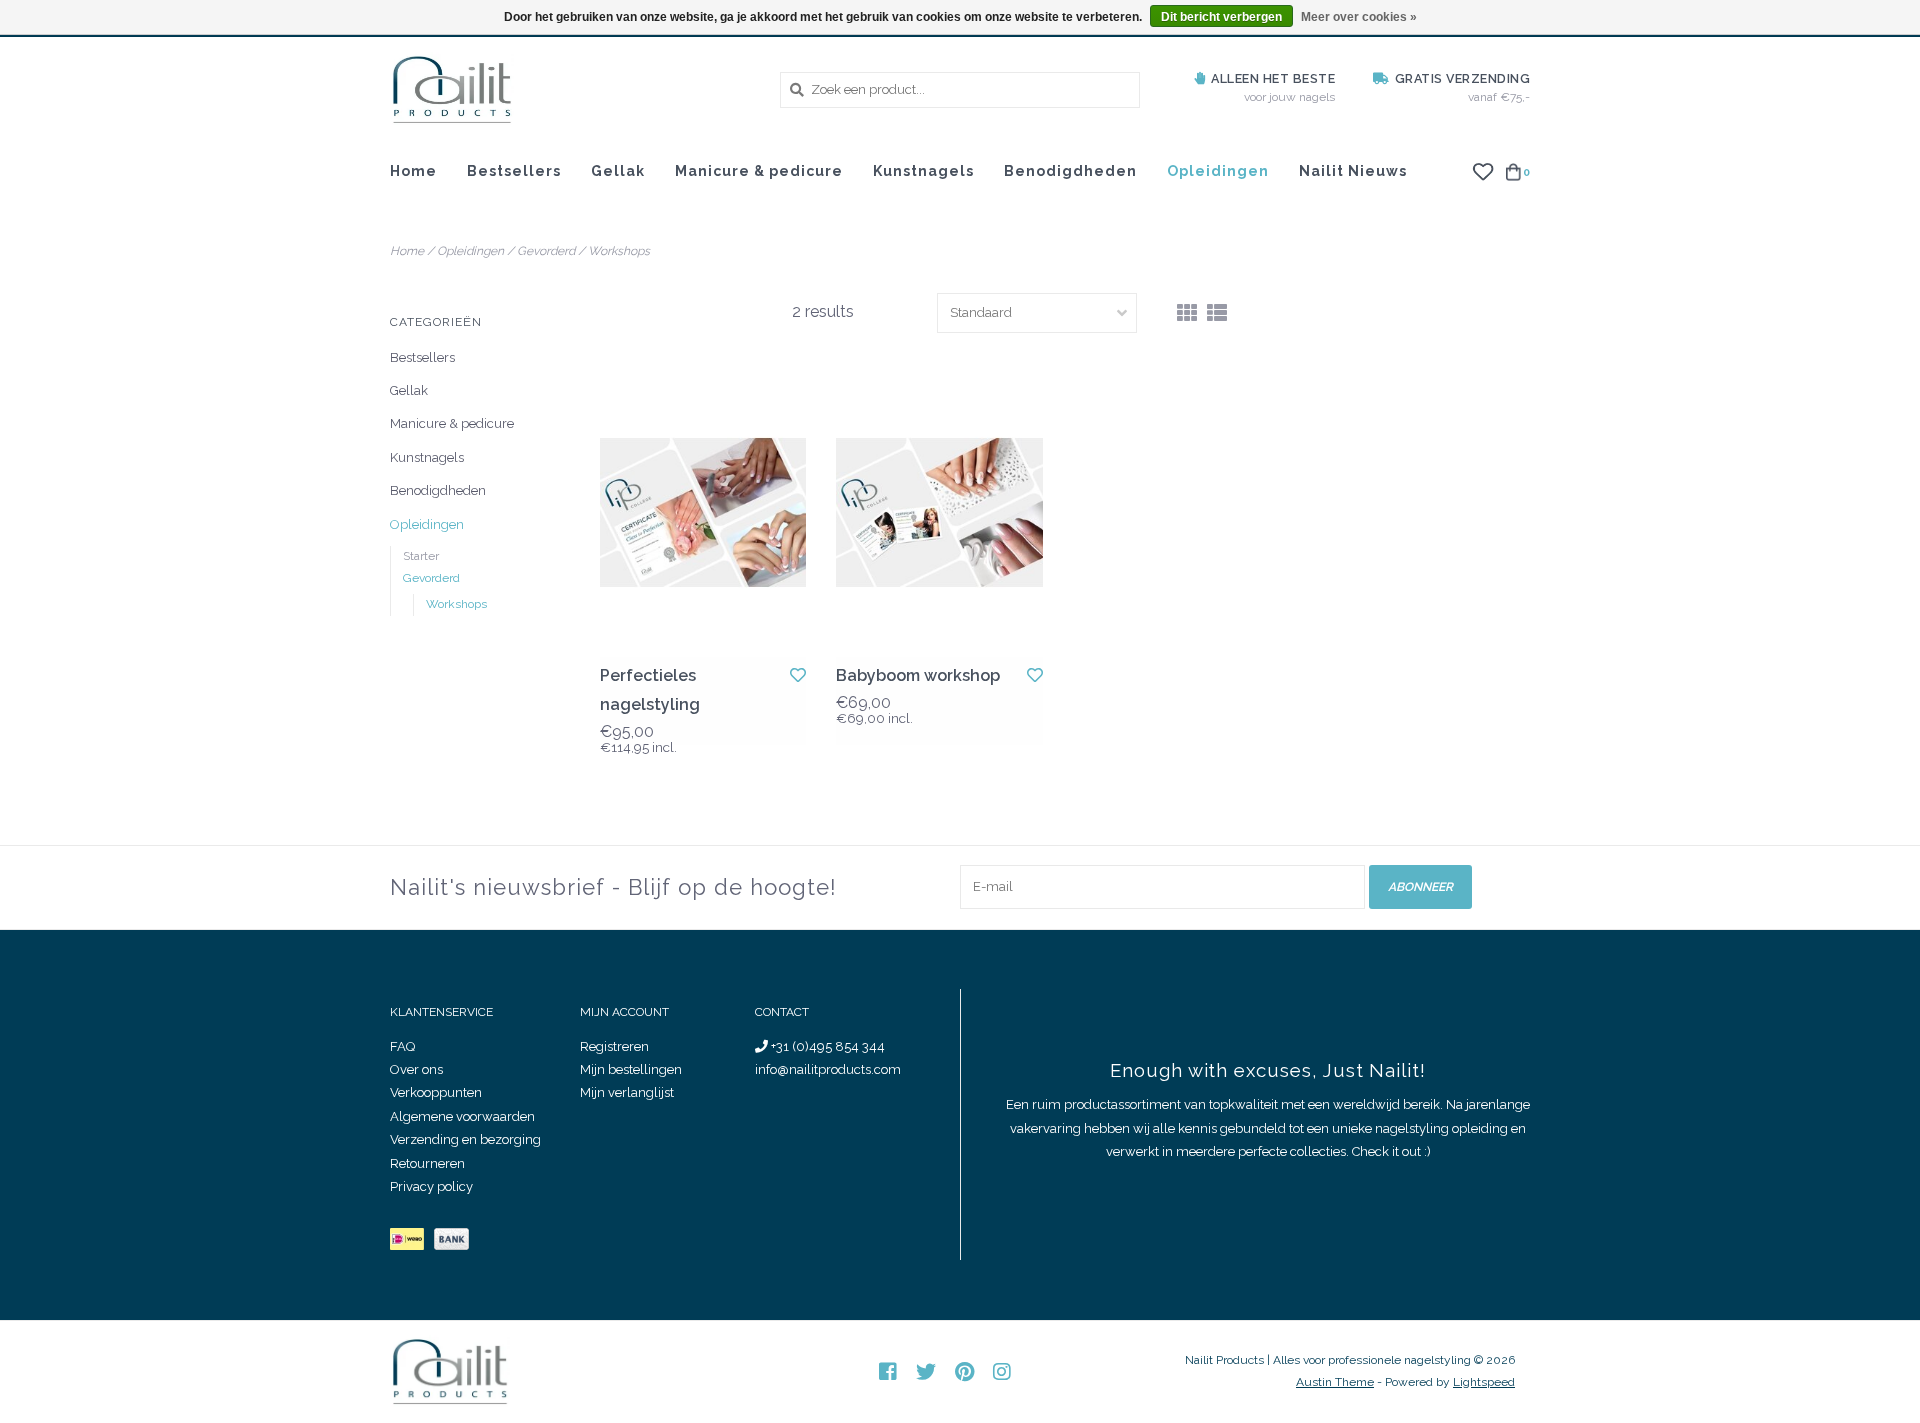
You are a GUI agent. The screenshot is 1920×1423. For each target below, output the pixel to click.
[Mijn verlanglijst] (1482, 170)
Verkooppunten (436, 1092)
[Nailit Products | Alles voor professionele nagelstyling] (570, 89)
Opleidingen (1218, 171)
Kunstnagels (923, 171)
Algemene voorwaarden (462, 1116)
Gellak (618, 171)
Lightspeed (1484, 1382)
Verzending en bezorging (465, 1139)
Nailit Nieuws (1353, 171)
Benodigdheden (1070, 171)
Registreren (614, 1046)
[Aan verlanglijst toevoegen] (798, 675)
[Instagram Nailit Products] (1002, 1372)
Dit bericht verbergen (1221, 17)
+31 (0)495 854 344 (826, 1046)
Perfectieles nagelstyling (650, 690)
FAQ (402, 1046)
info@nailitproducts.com (828, 1069)
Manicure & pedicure (759, 171)
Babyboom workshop (918, 675)
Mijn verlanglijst (627, 1092)
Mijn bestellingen (631, 1069)
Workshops (619, 251)
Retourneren (427, 1163)
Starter (421, 556)
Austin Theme (1335, 1382)
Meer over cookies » (1359, 17)
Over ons (416, 1069)
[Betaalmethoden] (412, 1243)
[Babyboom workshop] (939, 512)
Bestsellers (514, 171)
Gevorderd (546, 251)
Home (413, 171)
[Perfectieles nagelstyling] (703, 512)
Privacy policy (431, 1186)
